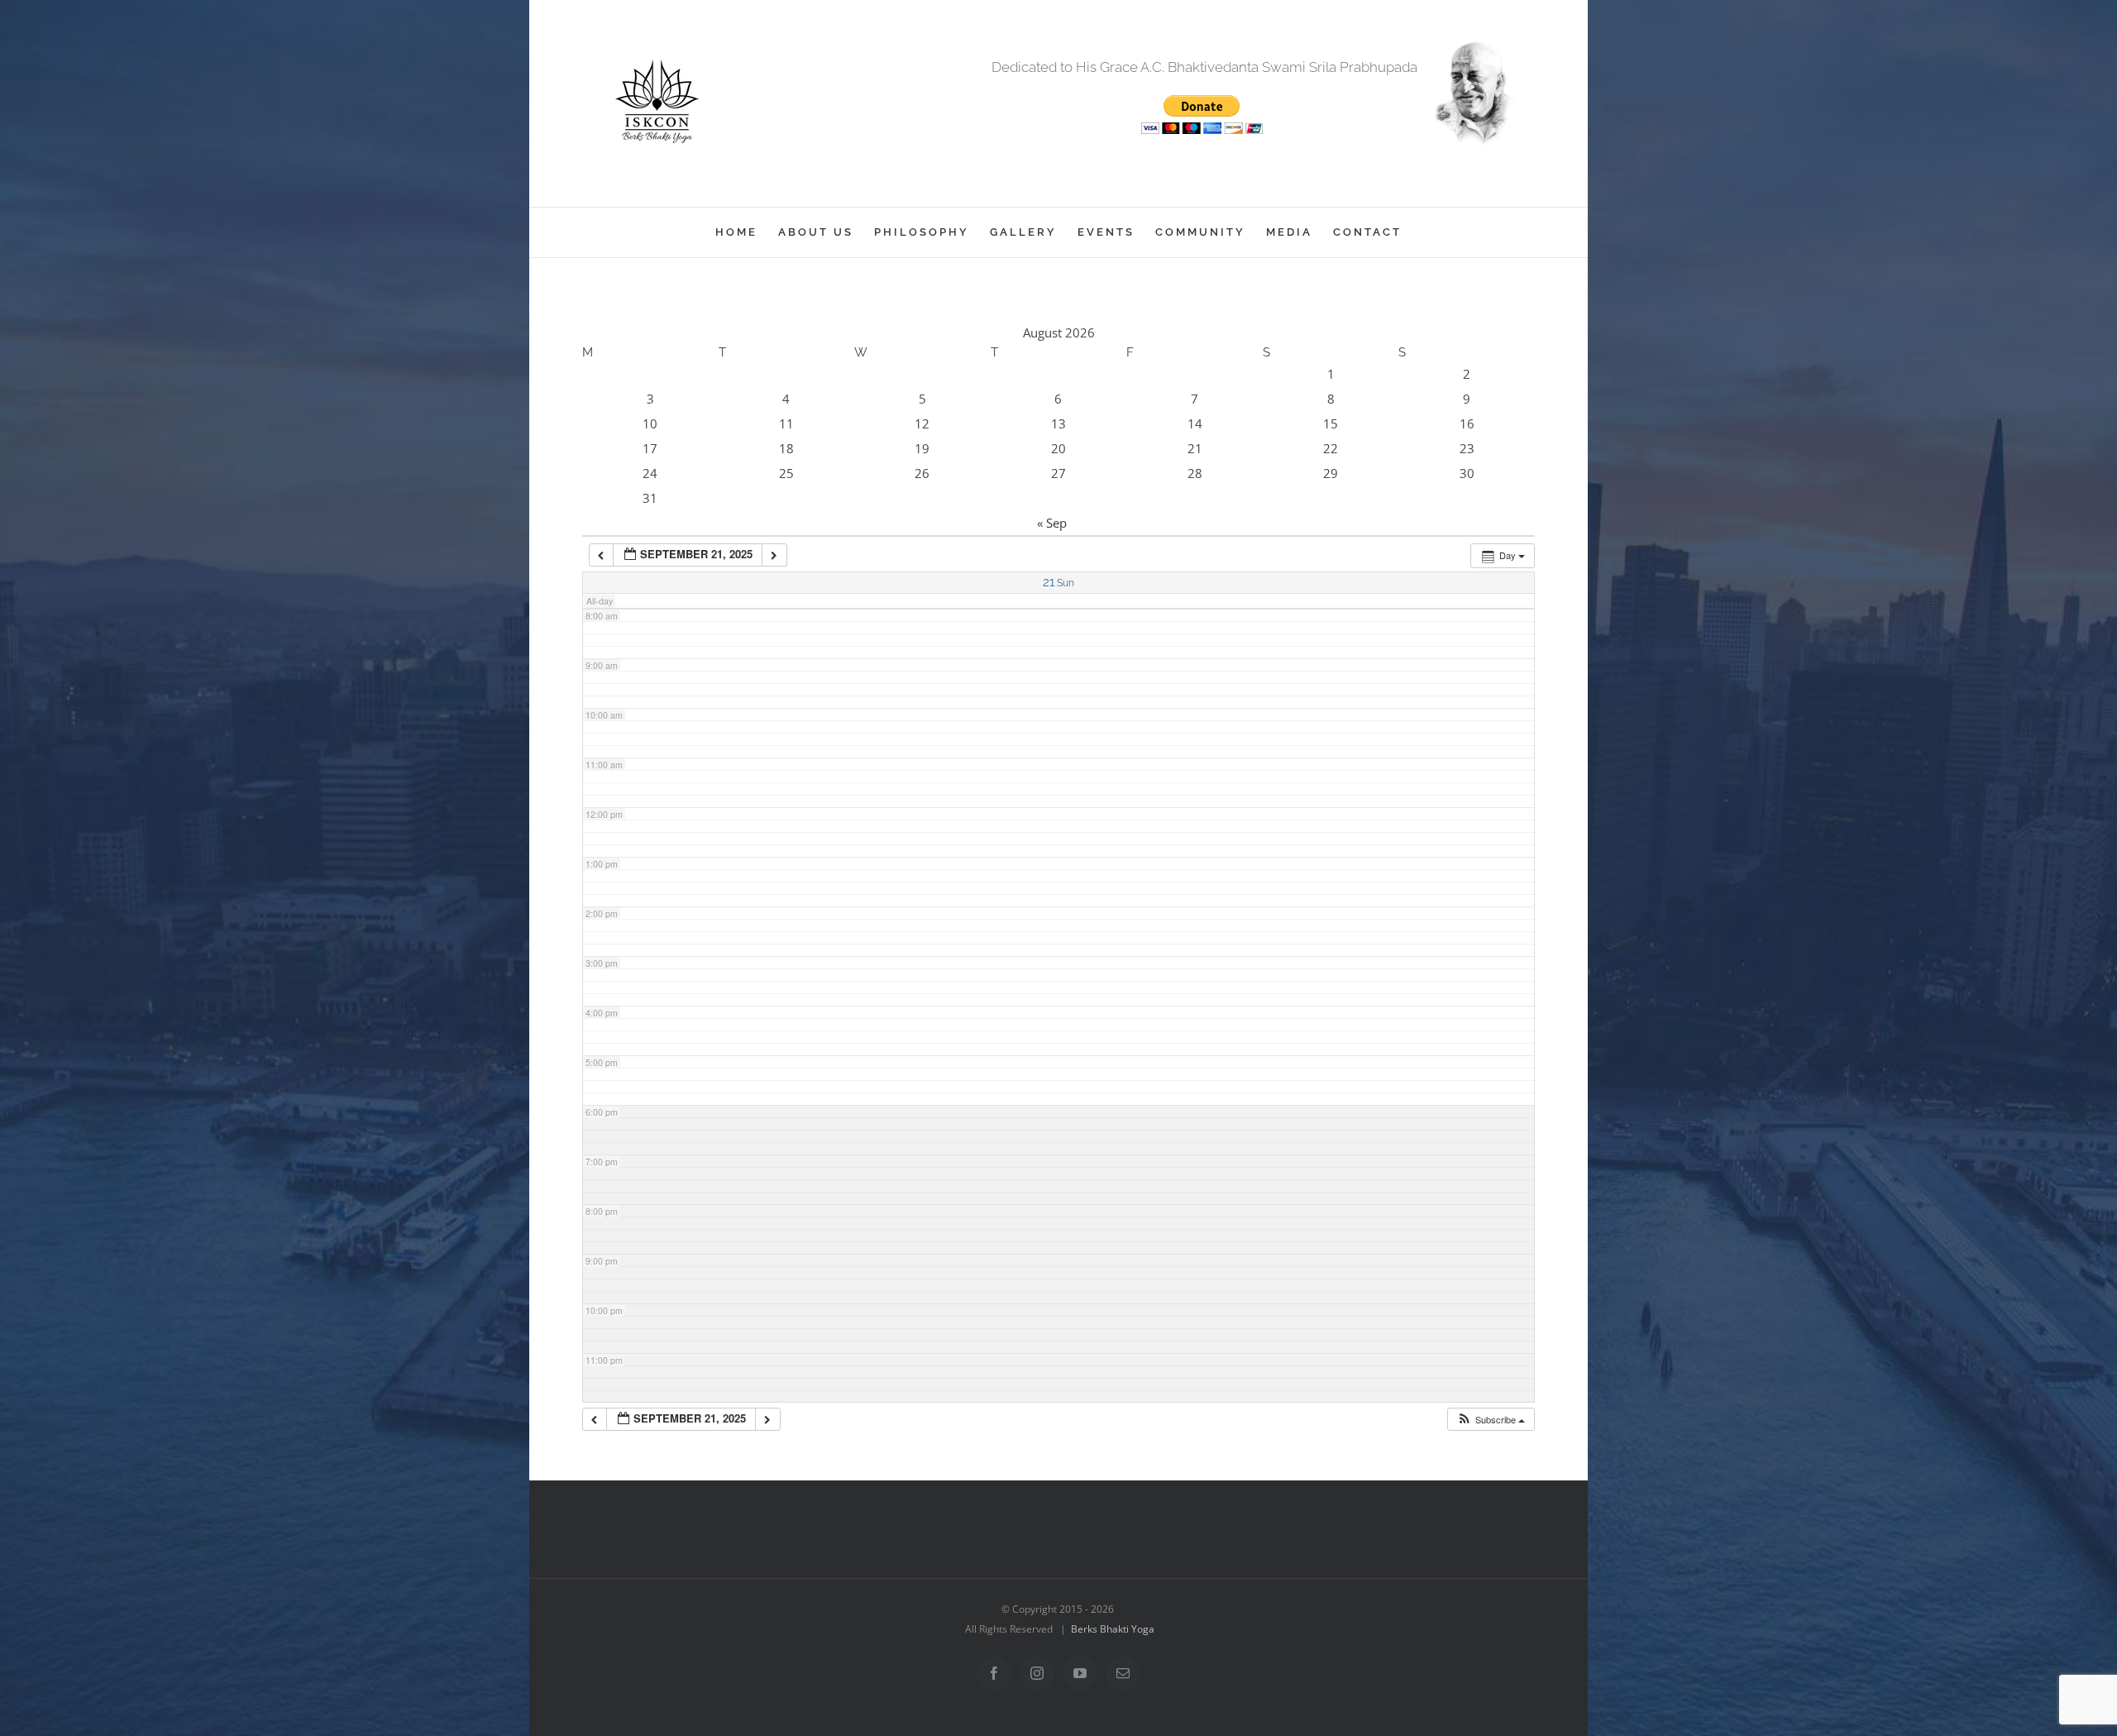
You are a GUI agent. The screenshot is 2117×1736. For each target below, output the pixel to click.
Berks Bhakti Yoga (1113, 1629)
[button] (1491, 1420)
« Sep (1052, 523)
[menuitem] (747, 232)
